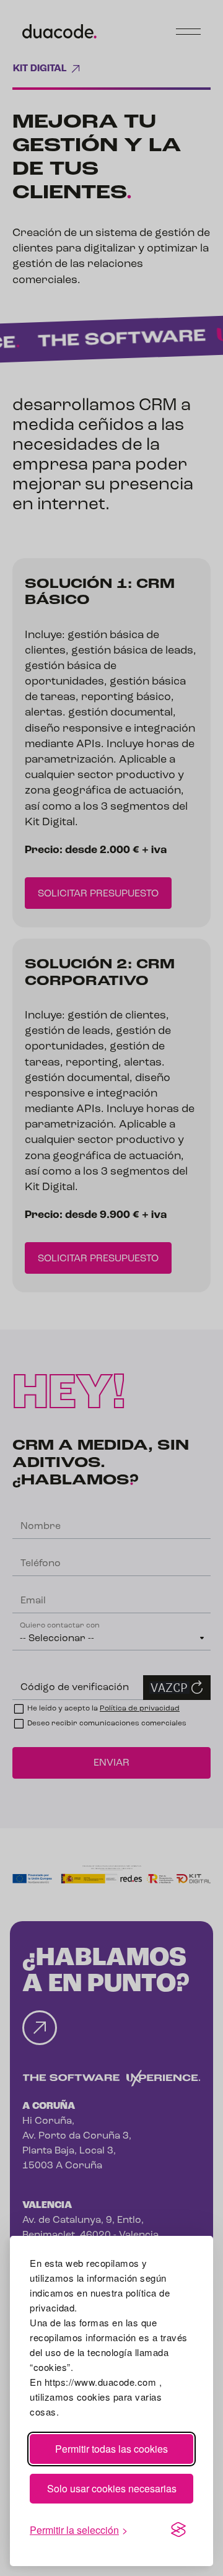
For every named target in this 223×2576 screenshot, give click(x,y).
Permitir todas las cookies (111, 2449)
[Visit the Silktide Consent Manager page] (178, 2530)
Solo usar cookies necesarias (112, 2488)
